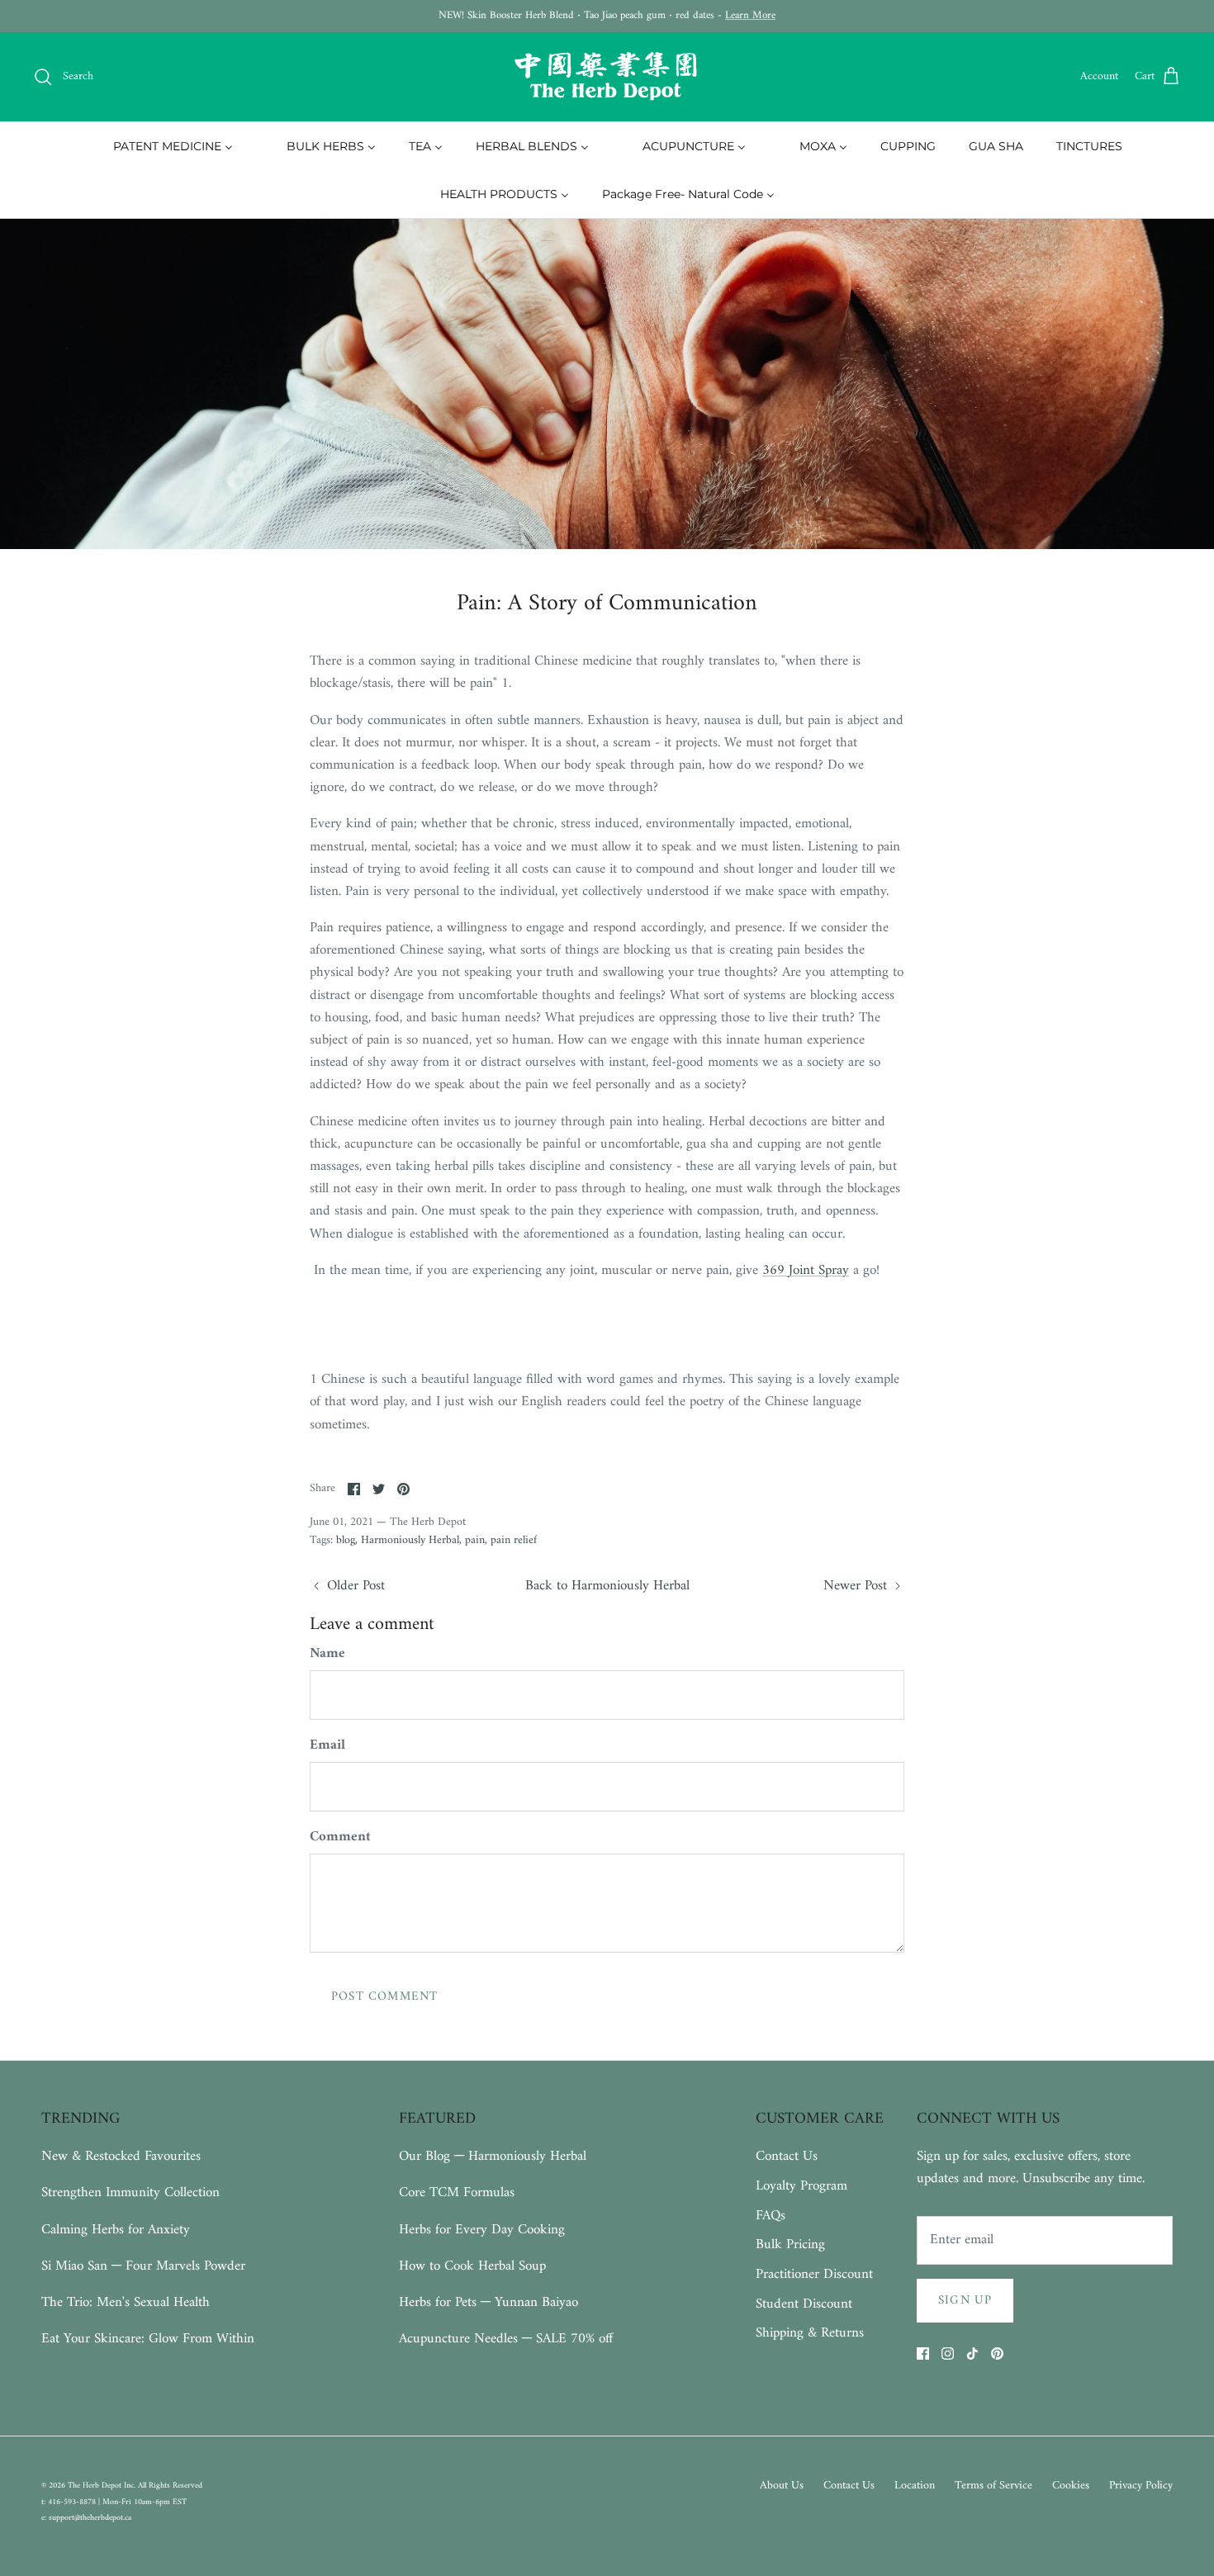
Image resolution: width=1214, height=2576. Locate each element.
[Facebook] (923, 2353)
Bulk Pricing (790, 2245)
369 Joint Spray (806, 1271)
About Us (782, 2486)
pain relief (514, 1540)
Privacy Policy (1141, 2486)
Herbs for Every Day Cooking (482, 2230)
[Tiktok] (972, 2353)
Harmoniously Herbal (410, 1540)
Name (327, 1655)
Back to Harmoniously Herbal (607, 1586)
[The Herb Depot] (607, 77)
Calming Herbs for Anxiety (116, 2230)
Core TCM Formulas (457, 2193)
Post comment (384, 1997)
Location (915, 2486)
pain (475, 1540)
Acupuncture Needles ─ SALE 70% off (506, 2339)
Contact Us (787, 2157)
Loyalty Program (801, 2186)
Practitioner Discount (814, 2275)
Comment (340, 1838)
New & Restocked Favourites (121, 2157)
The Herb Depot (96, 2486)
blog (346, 1540)
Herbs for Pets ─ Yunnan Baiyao (488, 2303)
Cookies (1071, 2486)
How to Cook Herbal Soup (472, 2266)
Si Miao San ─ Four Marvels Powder (143, 2266)
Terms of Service (993, 2486)
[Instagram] (948, 2353)
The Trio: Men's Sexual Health (126, 2303)
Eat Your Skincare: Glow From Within (148, 2339)
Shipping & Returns (810, 2333)
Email (327, 1746)
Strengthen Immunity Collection (130, 2193)
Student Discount (804, 2304)
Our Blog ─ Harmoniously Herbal (493, 2157)
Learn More (750, 15)
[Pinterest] (997, 2353)
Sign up (965, 2301)
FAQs (771, 2216)
